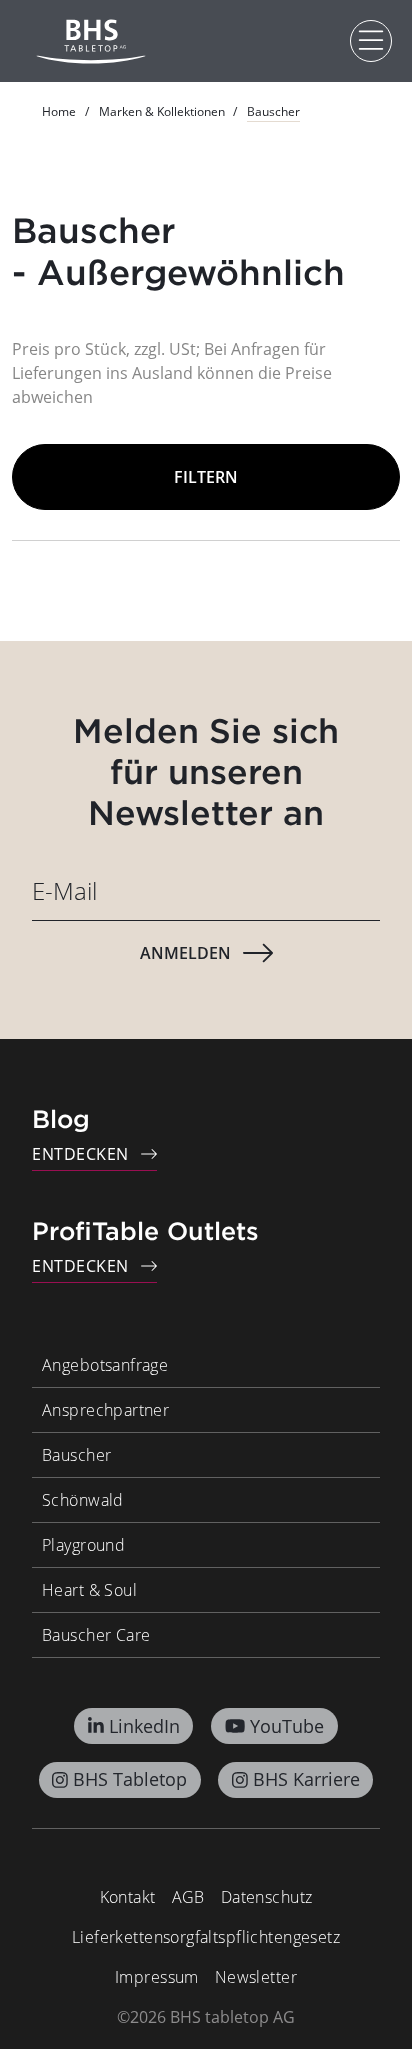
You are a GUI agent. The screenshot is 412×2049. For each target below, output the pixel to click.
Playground (83, 1545)
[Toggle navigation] (371, 41)
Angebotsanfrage (105, 1365)
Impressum (157, 1977)
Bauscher (76, 1455)
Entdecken (80, 1154)
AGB (188, 1897)
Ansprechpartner (105, 1410)
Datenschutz (267, 1897)
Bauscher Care (96, 1635)
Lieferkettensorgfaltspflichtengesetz (206, 1937)
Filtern (206, 477)
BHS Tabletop (130, 1779)
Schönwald (83, 1500)
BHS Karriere (306, 1779)
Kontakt (128, 1897)
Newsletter (256, 1977)
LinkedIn (144, 1726)
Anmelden (185, 953)
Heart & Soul (89, 1590)
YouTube (287, 1726)
